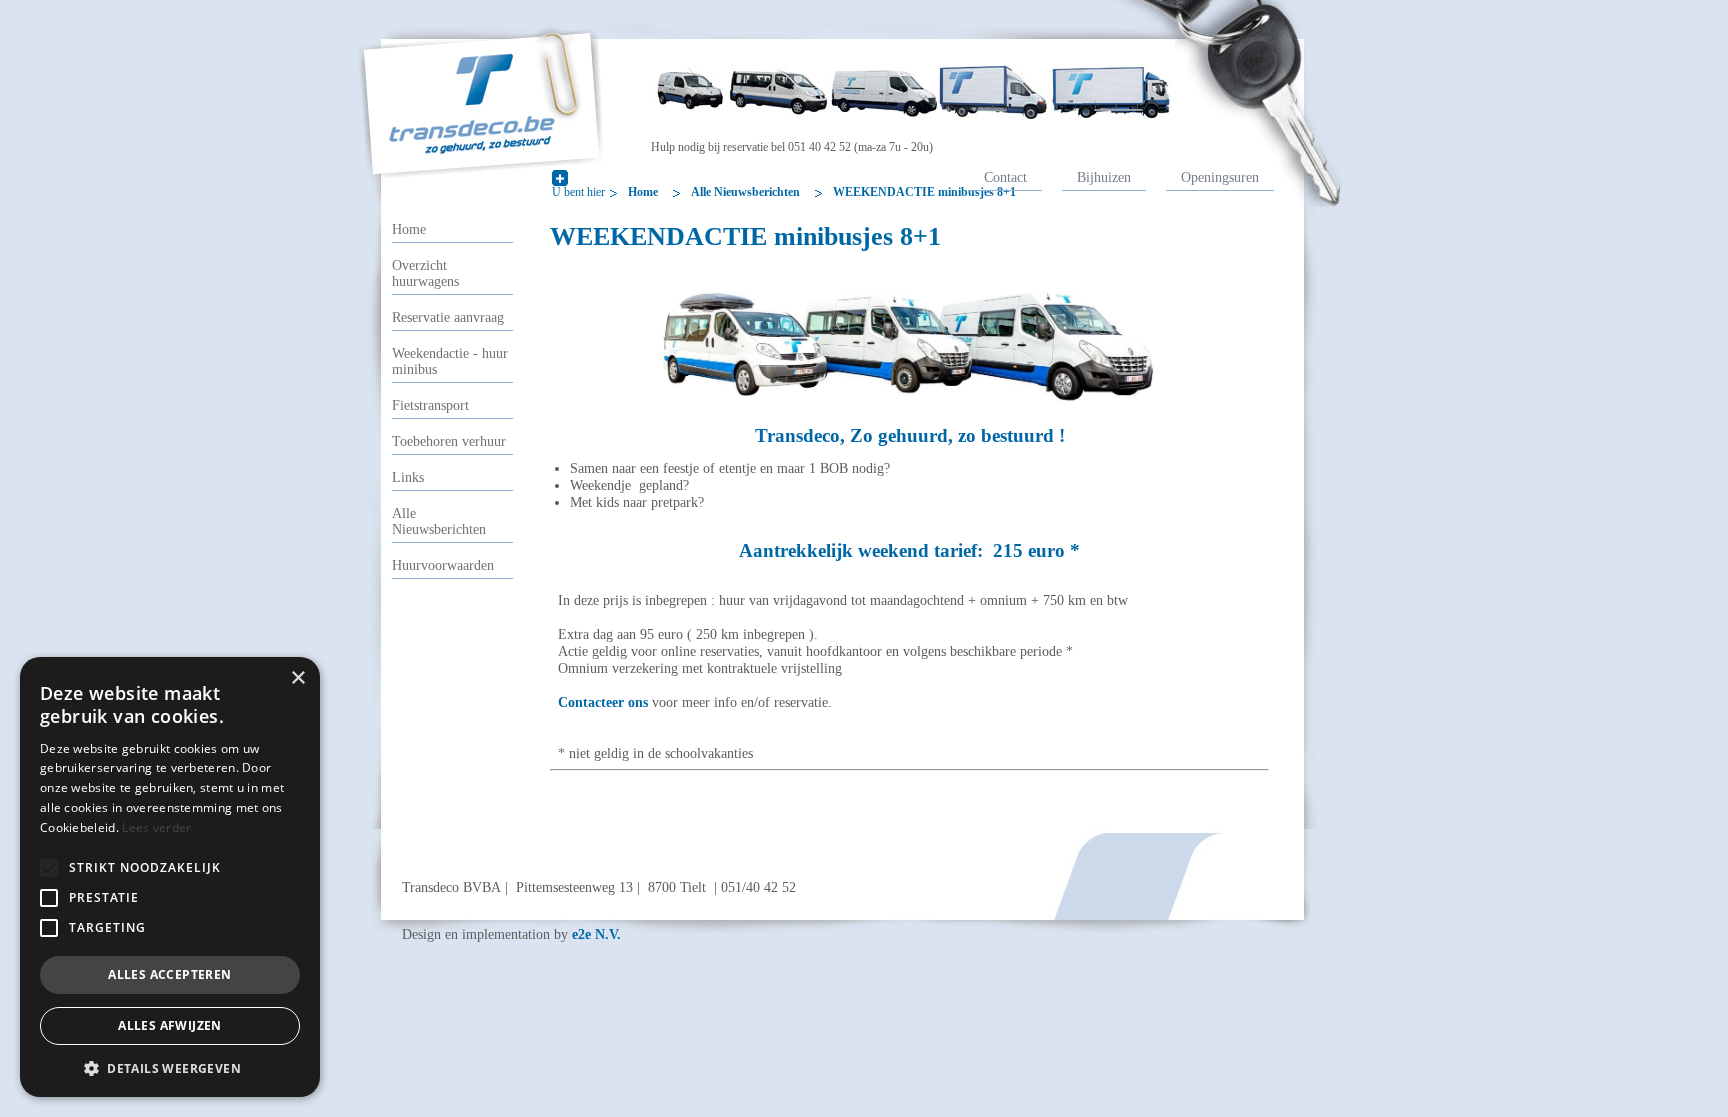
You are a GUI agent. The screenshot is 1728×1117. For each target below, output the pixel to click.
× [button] (297, 678)
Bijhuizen (1104, 177)
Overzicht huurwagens (425, 273)
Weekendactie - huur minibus (450, 361)
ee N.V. (596, 934)
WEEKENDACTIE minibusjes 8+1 (924, 192)
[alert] (170, 877)
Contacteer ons (603, 702)
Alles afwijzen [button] (170, 1025)
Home (643, 192)
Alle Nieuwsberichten (745, 192)
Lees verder (156, 827)
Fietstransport (430, 405)
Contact (1005, 177)
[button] (49, 868)
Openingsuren (1220, 177)
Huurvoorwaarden (443, 565)
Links (408, 477)
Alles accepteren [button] (169, 974)
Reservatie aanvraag (448, 317)
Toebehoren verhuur (449, 441)
